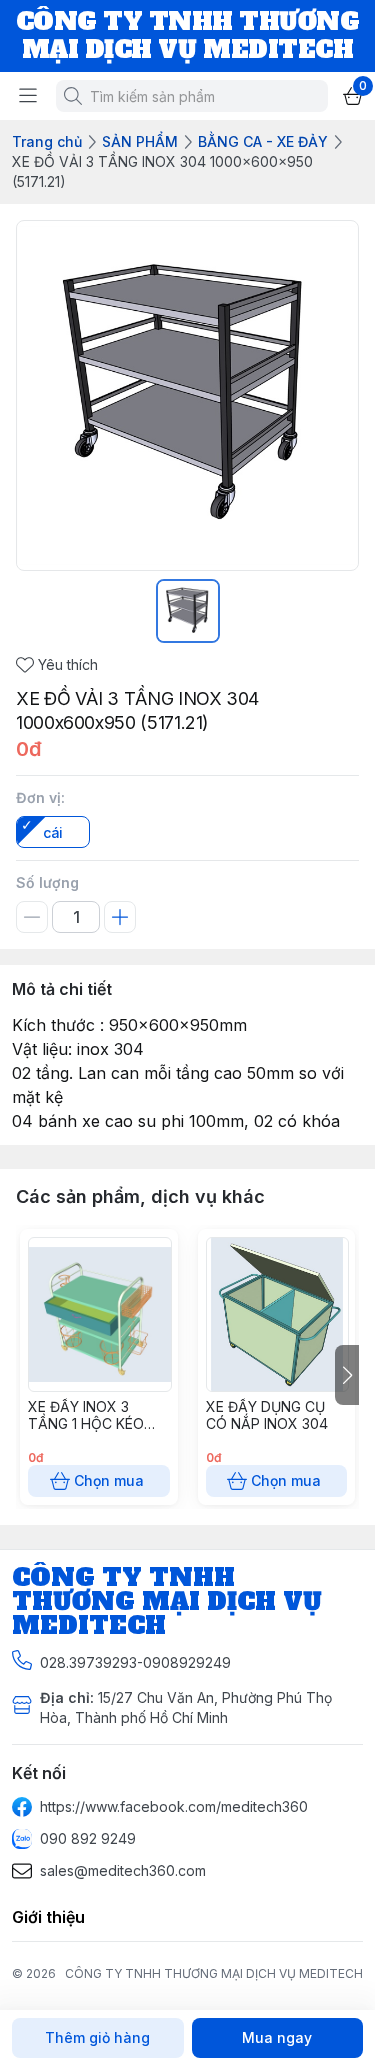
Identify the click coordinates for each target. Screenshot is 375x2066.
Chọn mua (109, 1480)
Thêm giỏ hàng (97, 2037)
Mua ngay (277, 2037)
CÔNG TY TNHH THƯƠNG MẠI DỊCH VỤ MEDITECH (214, 1973)
